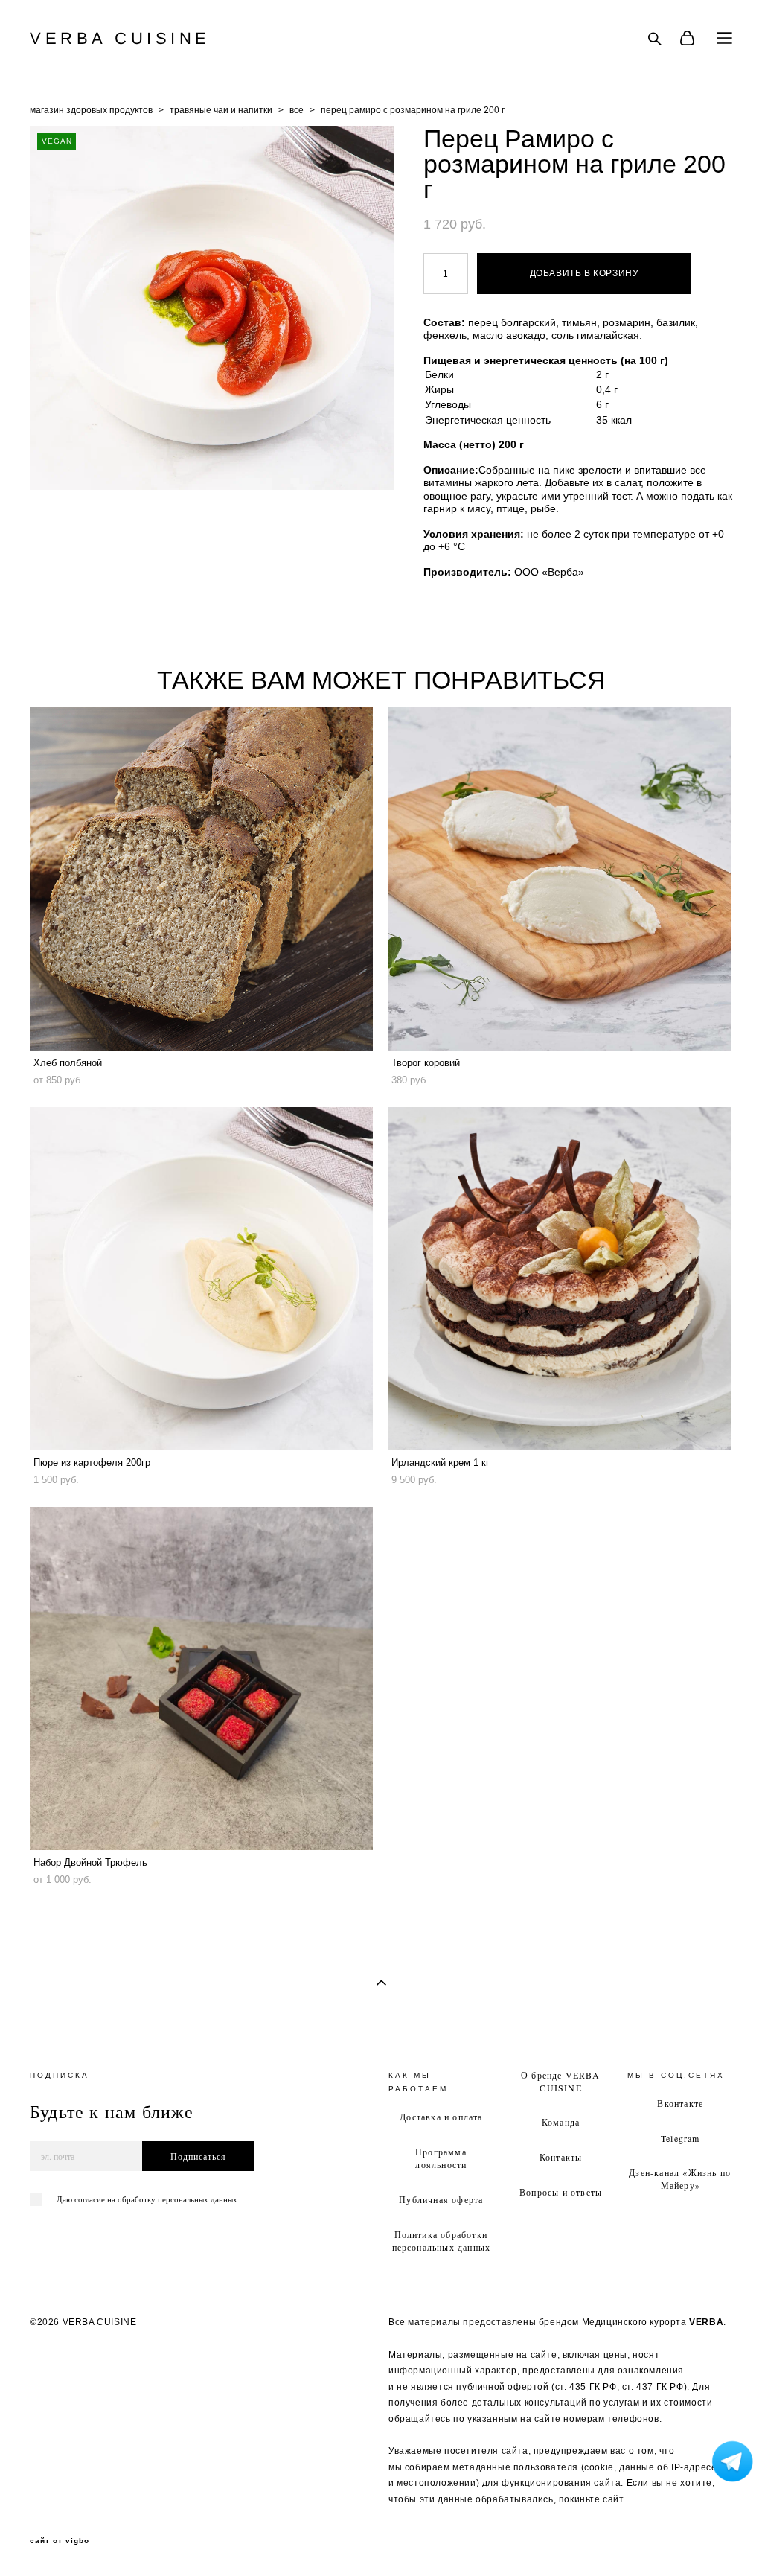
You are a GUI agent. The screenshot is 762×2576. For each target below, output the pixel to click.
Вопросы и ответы (561, 2192)
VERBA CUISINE (120, 39)
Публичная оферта (441, 2199)
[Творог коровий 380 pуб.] (559, 879)
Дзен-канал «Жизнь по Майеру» (680, 2179)
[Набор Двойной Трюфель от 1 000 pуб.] (201, 1678)
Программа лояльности (441, 2158)
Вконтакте (680, 2103)
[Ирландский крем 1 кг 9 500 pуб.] (559, 1279)
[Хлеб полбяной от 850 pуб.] (201, 879)
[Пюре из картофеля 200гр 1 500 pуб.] (201, 1279)
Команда (561, 2122)
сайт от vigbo (60, 2541)
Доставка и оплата (441, 2117)
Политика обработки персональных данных (442, 2241)
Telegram (681, 2138)
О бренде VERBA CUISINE (560, 2081)
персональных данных (198, 2199)
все (297, 110)
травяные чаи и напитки (221, 110)
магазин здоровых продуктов (91, 110)
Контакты (561, 2157)
